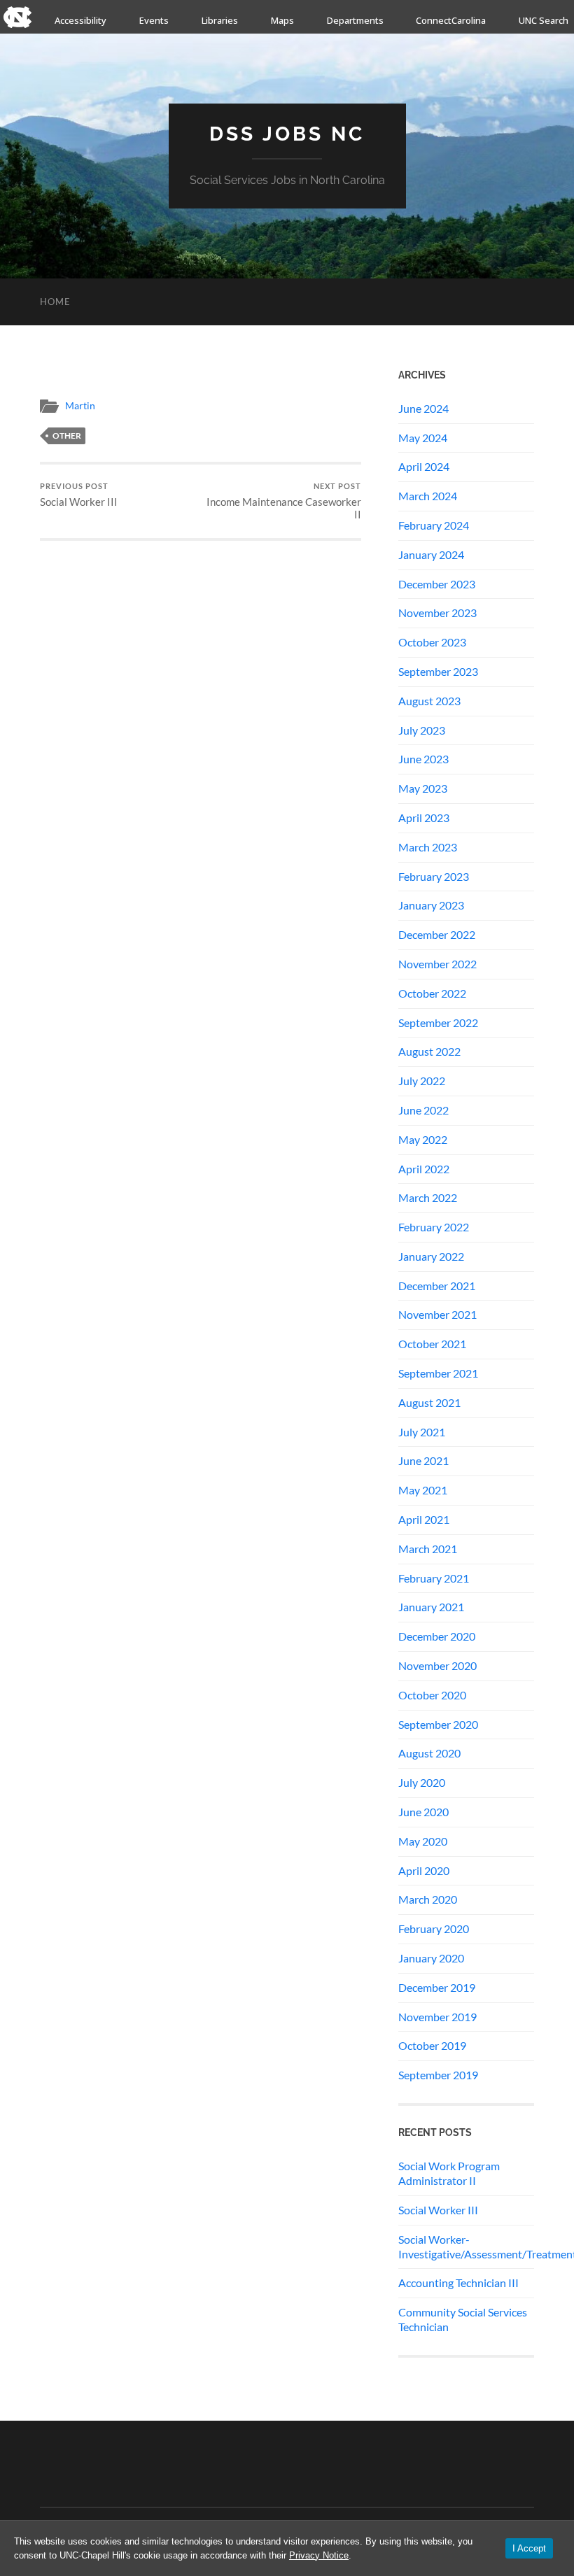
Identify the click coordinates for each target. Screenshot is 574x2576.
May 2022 (423, 1139)
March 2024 (428, 496)
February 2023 (434, 876)
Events (154, 20)
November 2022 (437, 964)
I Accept (529, 2548)
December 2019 (437, 1987)
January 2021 (431, 1607)
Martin (80, 406)
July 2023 (422, 730)
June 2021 (423, 1460)
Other (67, 436)
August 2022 (429, 1051)
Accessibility (80, 20)
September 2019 (438, 2075)
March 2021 (428, 1549)
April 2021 (424, 1519)
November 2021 (437, 1314)
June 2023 (423, 759)
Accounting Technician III (458, 2283)
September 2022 (438, 1022)
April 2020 (424, 1870)
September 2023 (438, 671)
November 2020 (437, 1665)
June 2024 (423, 408)
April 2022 (424, 1169)
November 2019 (437, 2017)
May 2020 (423, 1841)
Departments (355, 20)
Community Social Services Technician (463, 2319)
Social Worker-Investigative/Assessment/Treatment (466, 2246)
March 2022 (428, 1197)
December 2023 (437, 584)
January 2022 (431, 1256)
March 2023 (428, 847)
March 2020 (428, 1899)
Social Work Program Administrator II (449, 2173)
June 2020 (423, 1812)
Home (55, 302)
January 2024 (431, 554)
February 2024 (434, 525)
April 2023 (424, 818)
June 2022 (423, 1110)
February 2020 (434, 1929)
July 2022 (422, 1081)
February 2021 (434, 1578)
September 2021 (438, 1373)
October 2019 (432, 2045)
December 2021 (437, 1286)
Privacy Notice (319, 2555)
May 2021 (423, 1490)
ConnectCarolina (451, 20)
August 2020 (429, 1753)
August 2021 (429, 1402)
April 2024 (424, 466)
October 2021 (432, 1344)
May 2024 (423, 438)
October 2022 (432, 993)
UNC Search (544, 20)
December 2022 (437, 934)
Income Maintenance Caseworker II (284, 501)
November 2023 (437, 613)
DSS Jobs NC (287, 134)
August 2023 (429, 701)
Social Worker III (79, 495)
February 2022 (434, 1227)
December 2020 (437, 1636)
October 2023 (432, 642)
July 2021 (422, 1432)
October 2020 (432, 1695)
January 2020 (431, 1958)
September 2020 (438, 1724)
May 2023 (423, 788)
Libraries (220, 20)
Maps (282, 20)
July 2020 (422, 1782)
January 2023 (431, 905)
